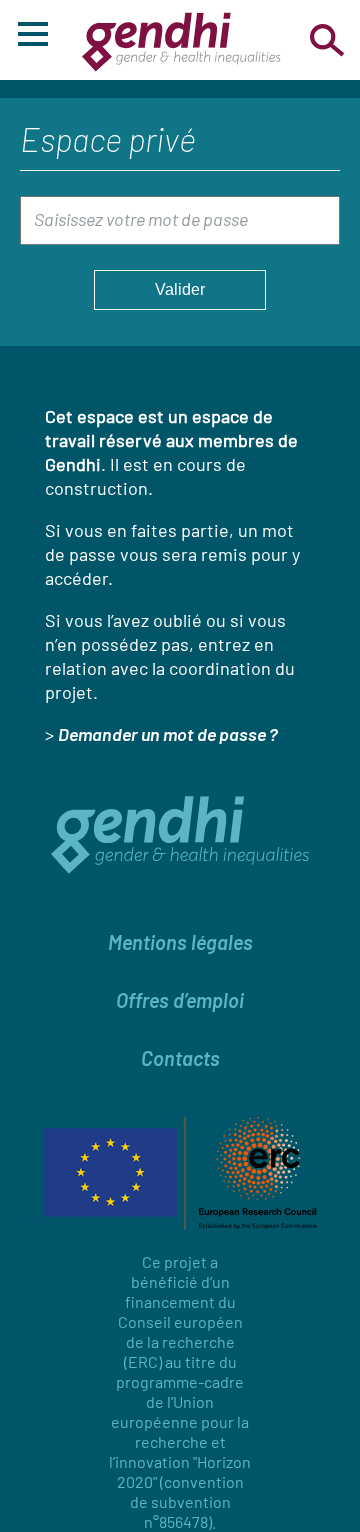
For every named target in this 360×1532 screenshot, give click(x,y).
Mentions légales (180, 942)
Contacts (180, 1058)
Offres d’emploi (180, 1000)
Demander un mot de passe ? (168, 734)
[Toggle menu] (33, 37)
